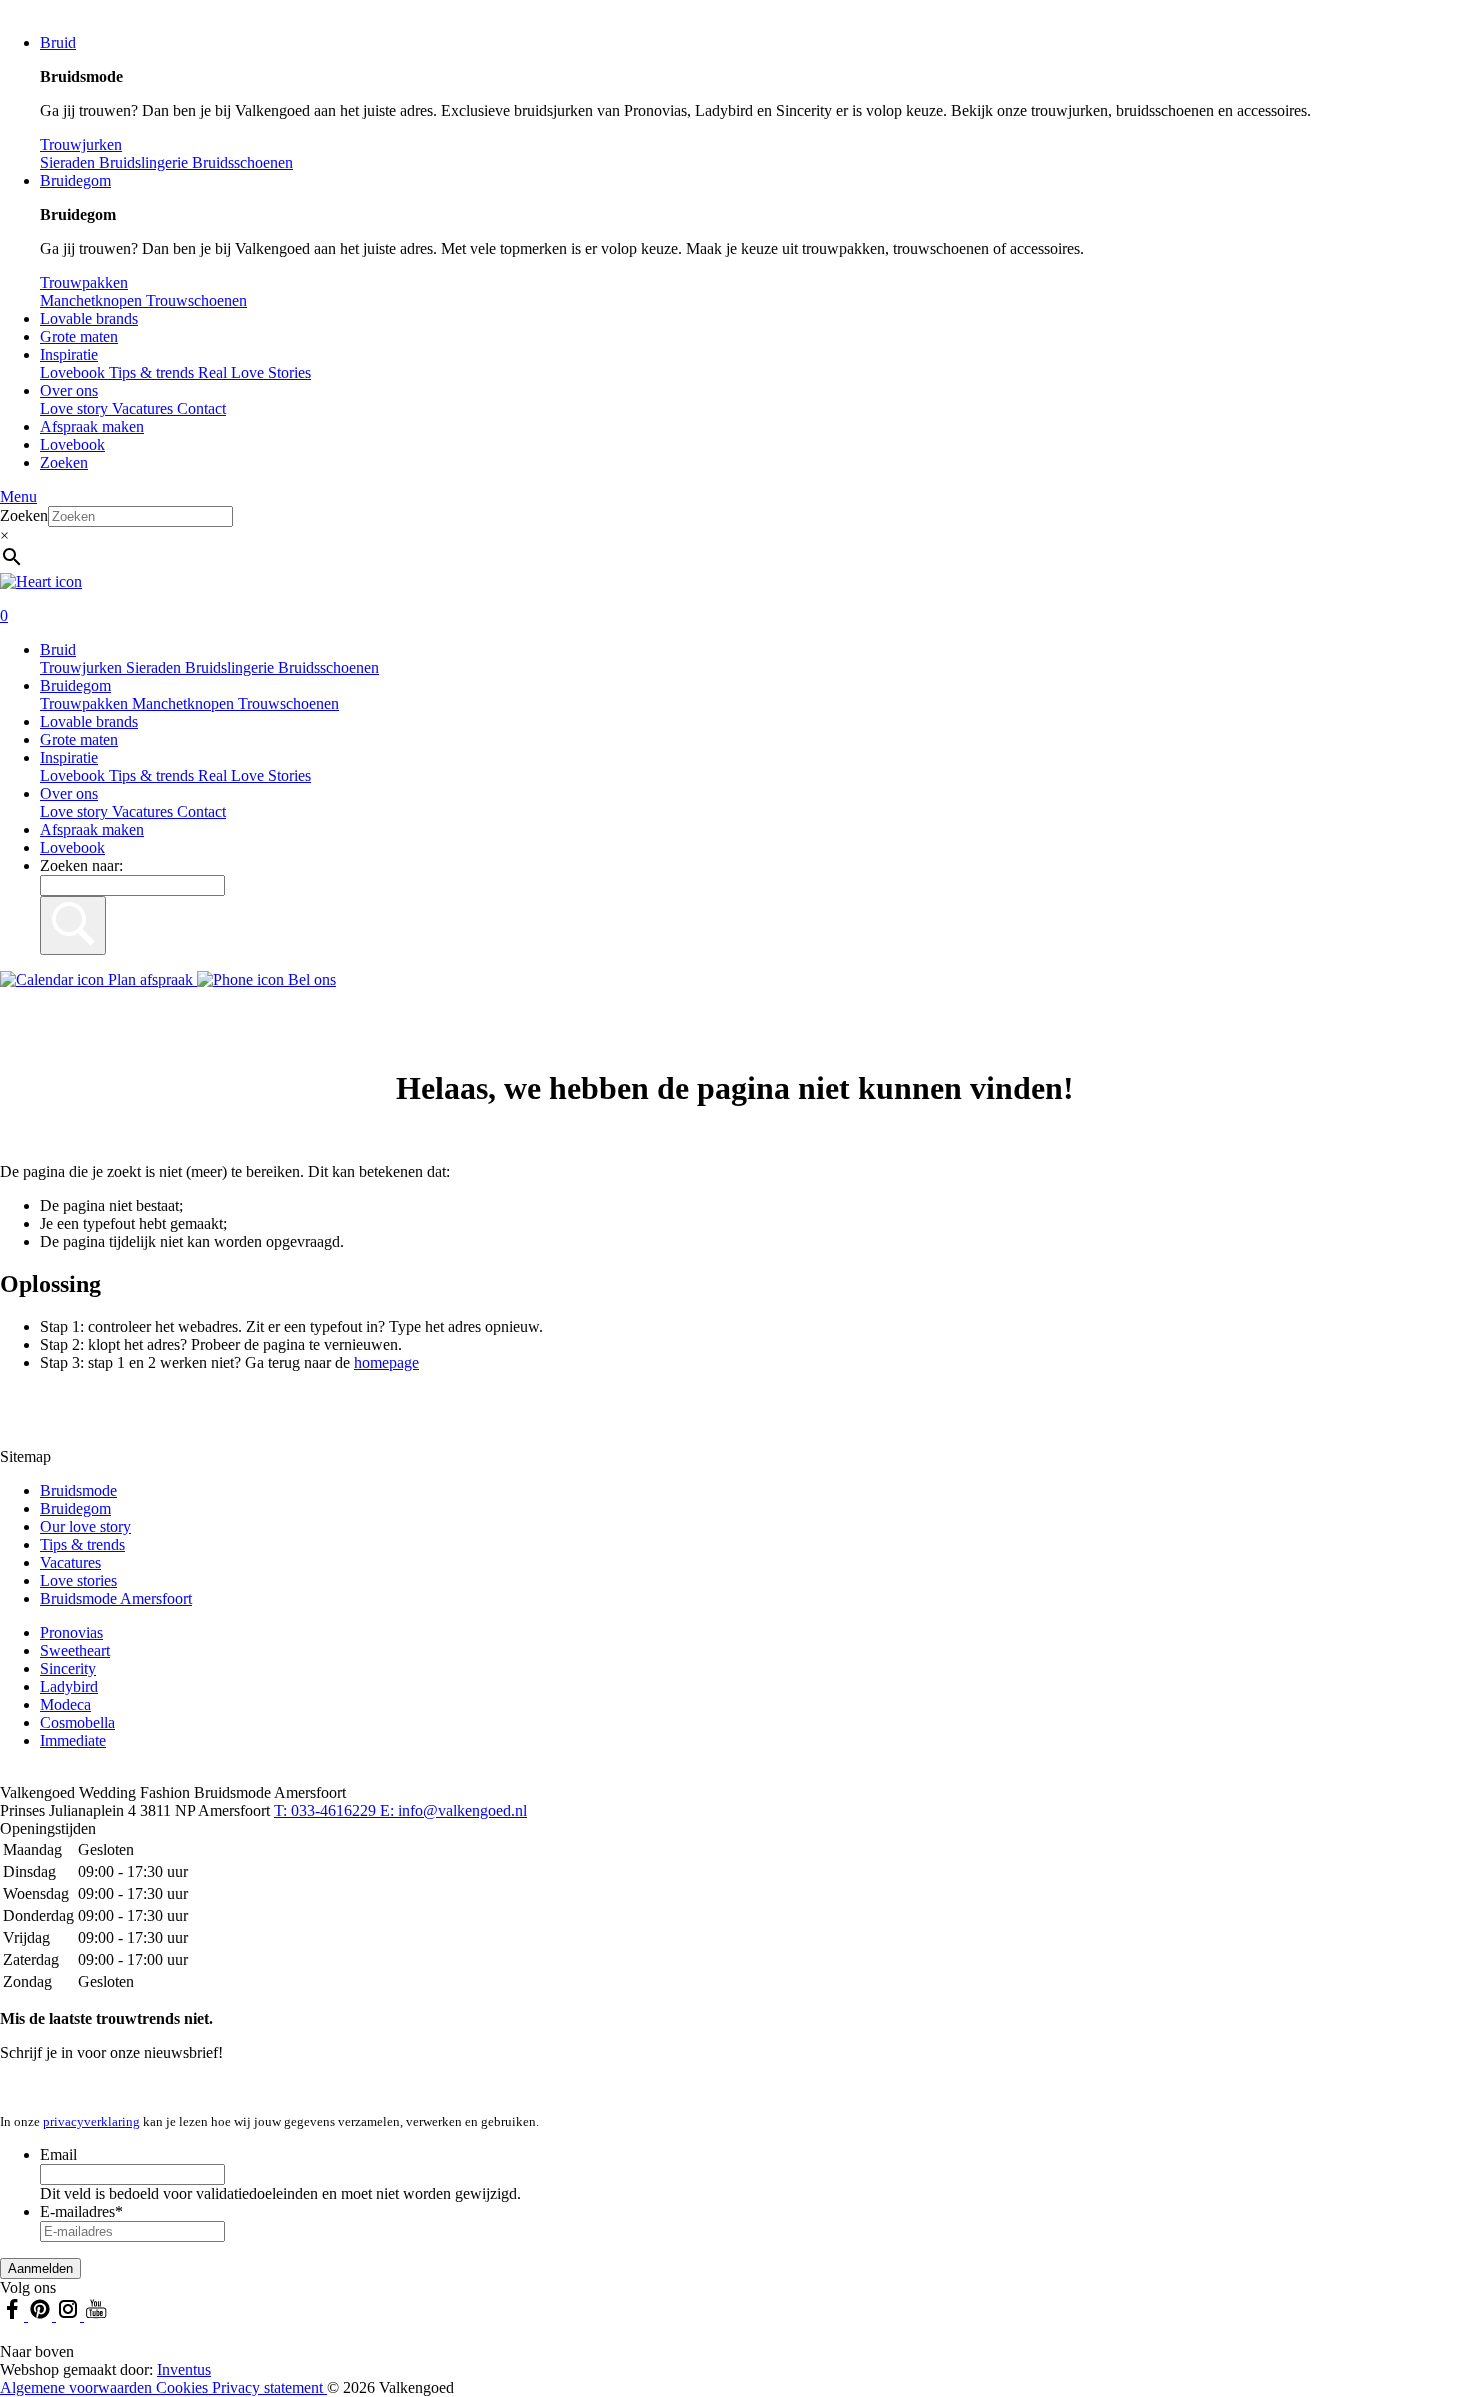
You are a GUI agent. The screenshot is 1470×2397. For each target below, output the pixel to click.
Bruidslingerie (231, 667)
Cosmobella (77, 1722)
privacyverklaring (91, 2121)
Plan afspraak (150, 979)
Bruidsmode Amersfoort (116, 1598)
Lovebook (72, 444)
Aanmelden (40, 2268)
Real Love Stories (254, 775)
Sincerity (68, 1668)
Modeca (65, 1704)
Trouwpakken (86, 703)
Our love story (85, 1526)
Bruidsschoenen (328, 667)
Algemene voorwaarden (78, 2387)
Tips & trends (153, 775)
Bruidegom (75, 180)
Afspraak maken (92, 426)
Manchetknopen (185, 703)
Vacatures (144, 408)
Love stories (78, 1580)
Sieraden (155, 667)
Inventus (184, 2369)
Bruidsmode (78, 1490)
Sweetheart (75, 1650)
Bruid (58, 42)
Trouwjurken (83, 667)
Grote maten (79, 336)
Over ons (69, 390)
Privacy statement (269, 2387)
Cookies (184, 2387)
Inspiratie (69, 354)
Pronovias (71, 1632)
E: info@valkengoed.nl (453, 1810)
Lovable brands (89, 318)
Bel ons (310, 979)
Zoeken (64, 462)
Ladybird (69, 1686)
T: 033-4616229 (327, 1810)
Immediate (73, 1740)
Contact (201, 408)
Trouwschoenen (288, 703)
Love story (76, 408)
